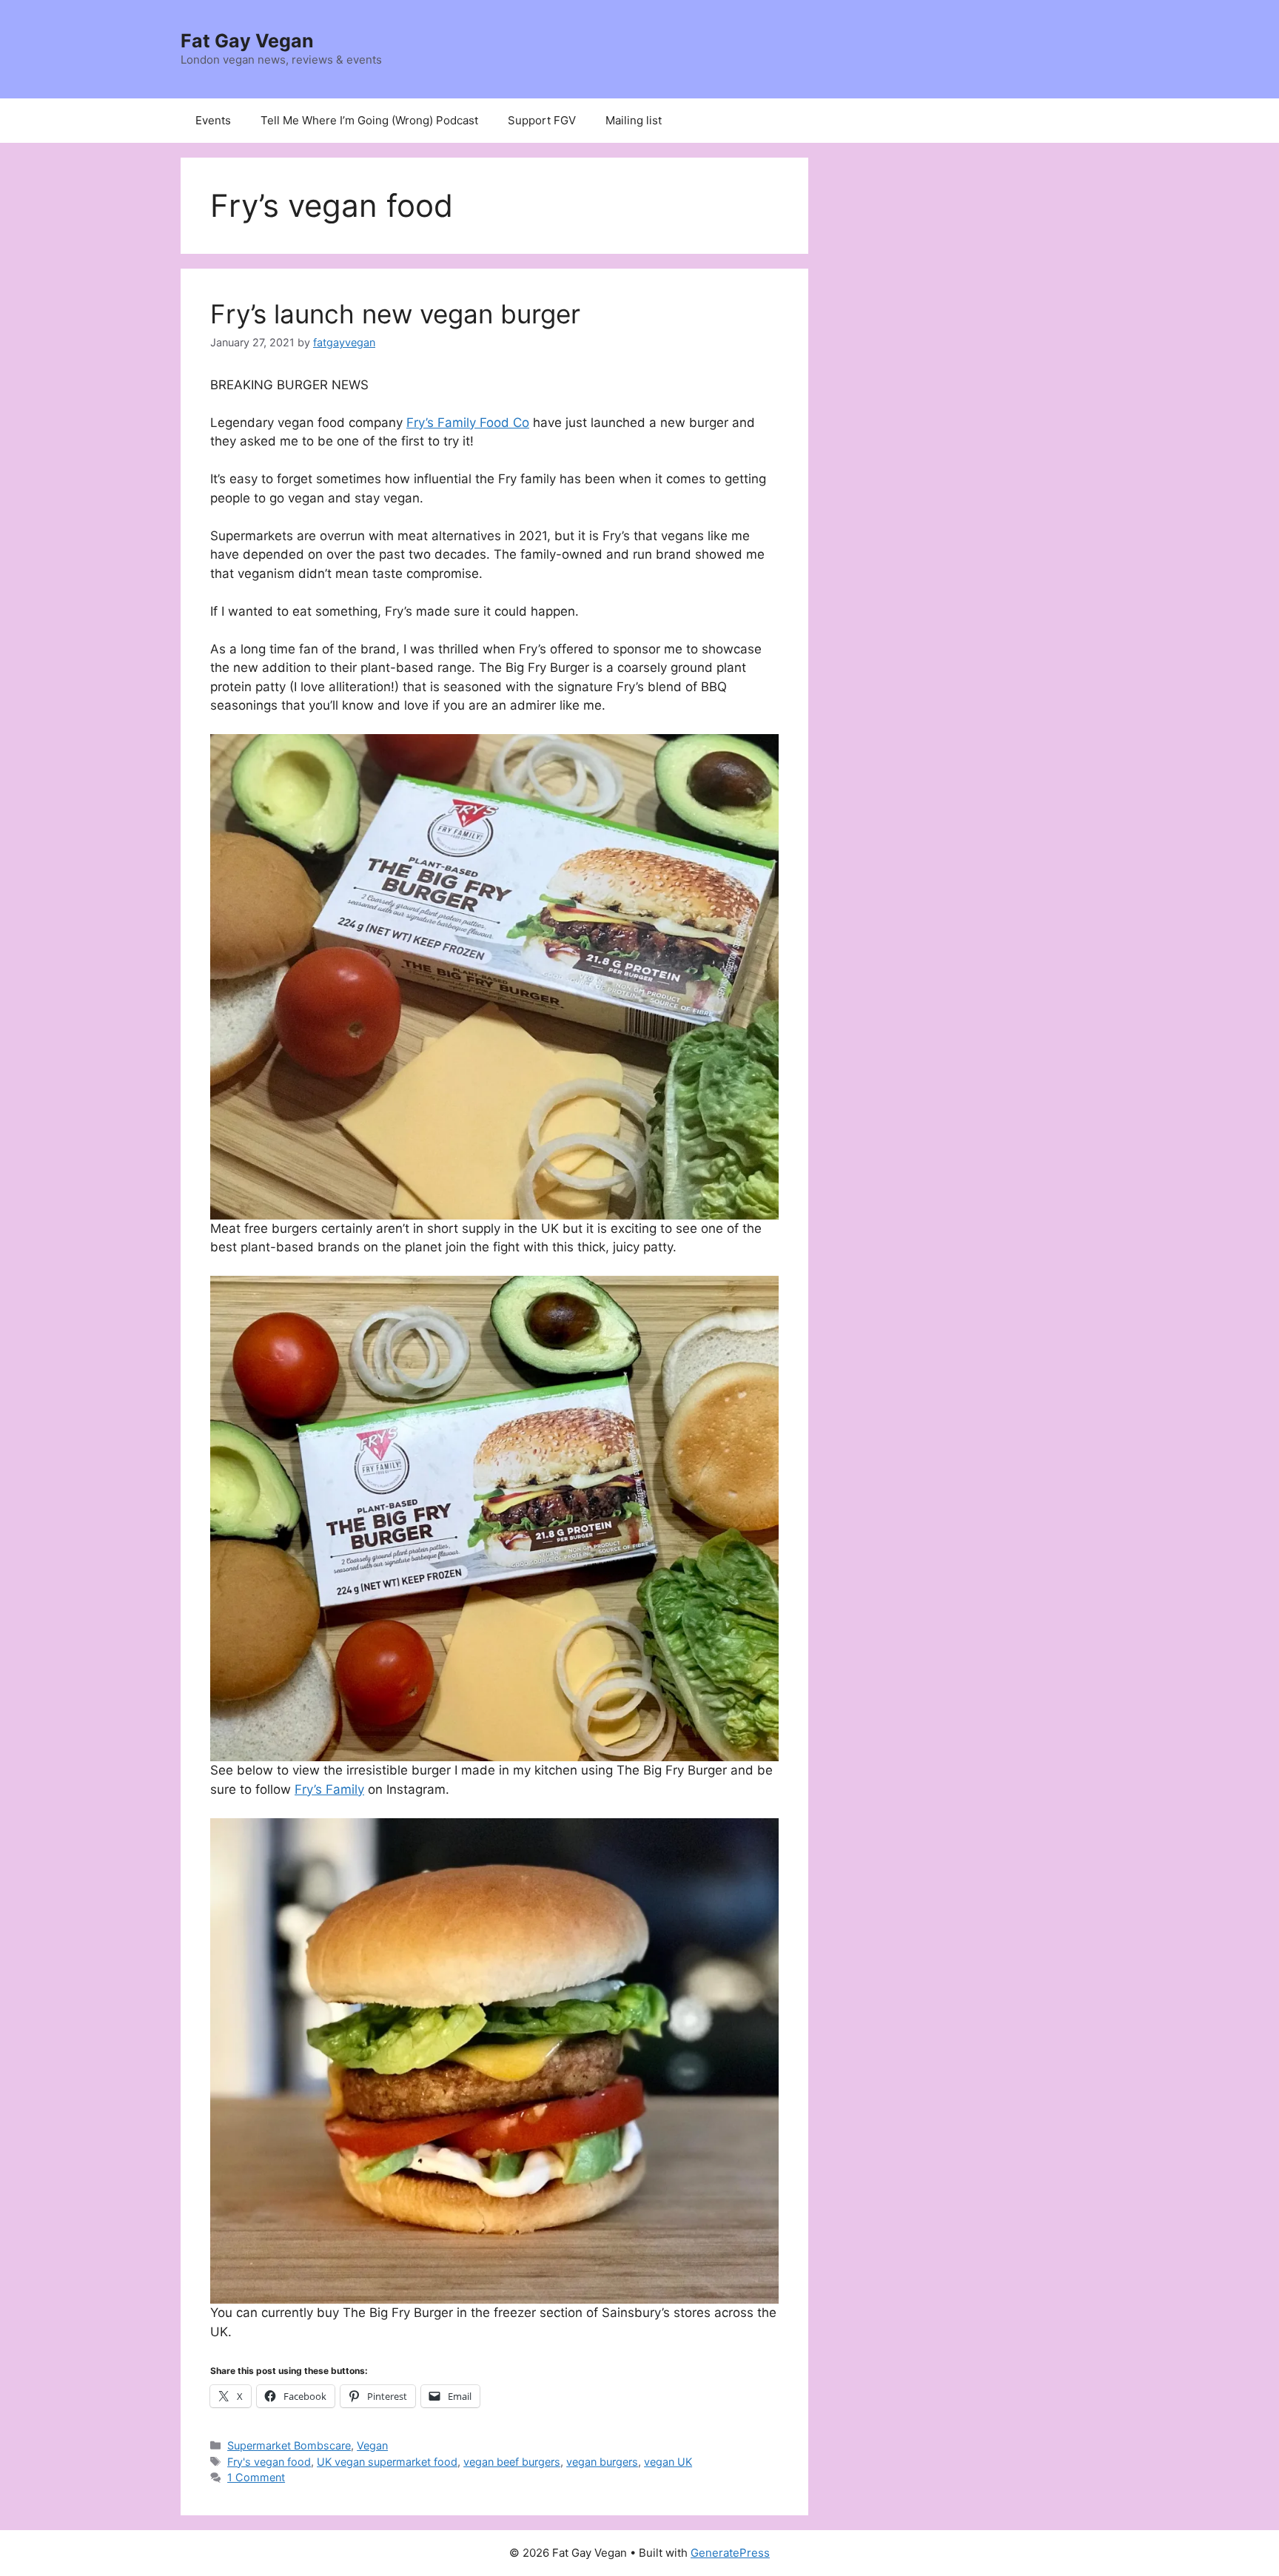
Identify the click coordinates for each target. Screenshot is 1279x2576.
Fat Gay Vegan (247, 41)
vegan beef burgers (512, 2462)
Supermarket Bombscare (289, 2445)
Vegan (372, 2445)
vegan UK (668, 2462)
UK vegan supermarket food (387, 2462)
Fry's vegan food (269, 2462)
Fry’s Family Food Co (468, 423)
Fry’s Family (329, 1789)
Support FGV (542, 120)
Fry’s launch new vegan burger (395, 314)
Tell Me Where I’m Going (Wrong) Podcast (369, 120)
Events (213, 120)
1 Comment (256, 2477)
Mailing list (634, 120)
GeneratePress (730, 2553)
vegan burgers (602, 2462)
